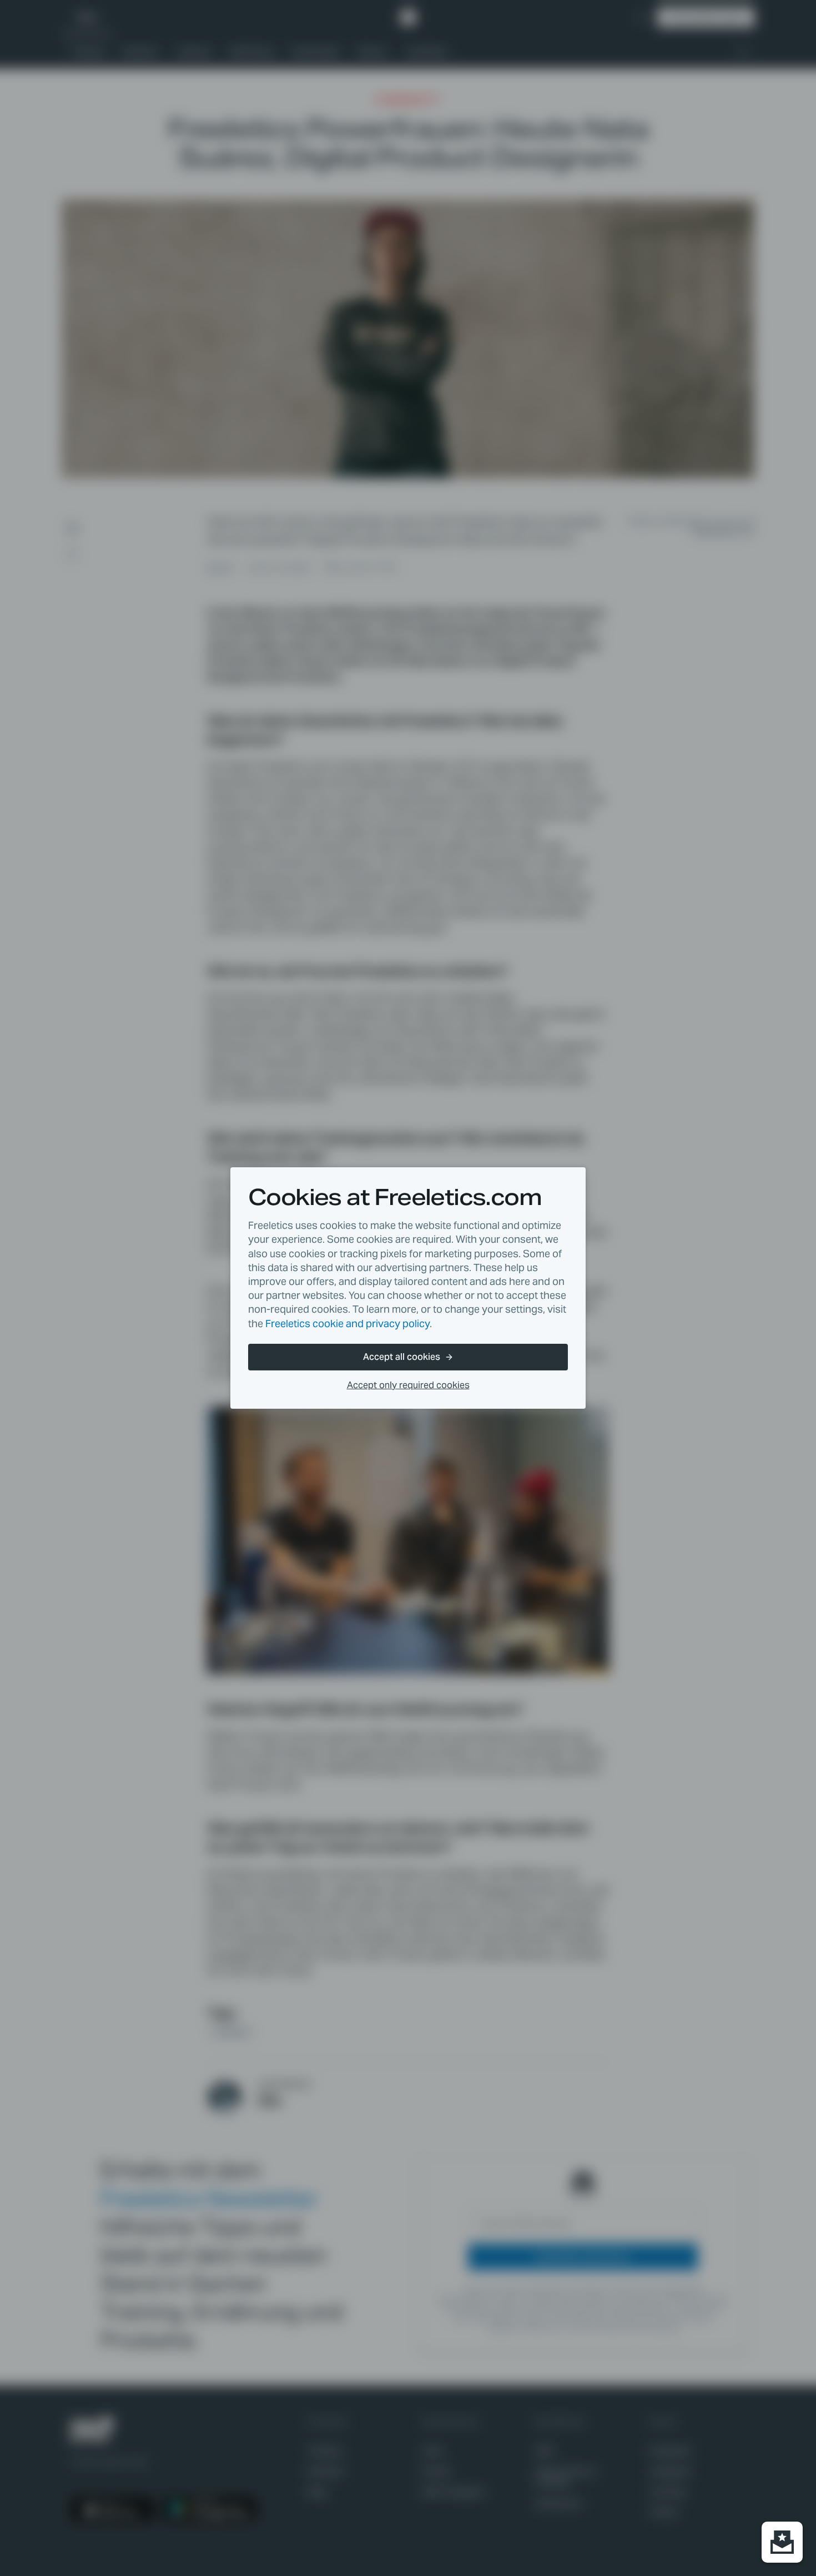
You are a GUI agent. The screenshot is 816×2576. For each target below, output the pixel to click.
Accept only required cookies (408, 1385)
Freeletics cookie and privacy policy (347, 1324)
